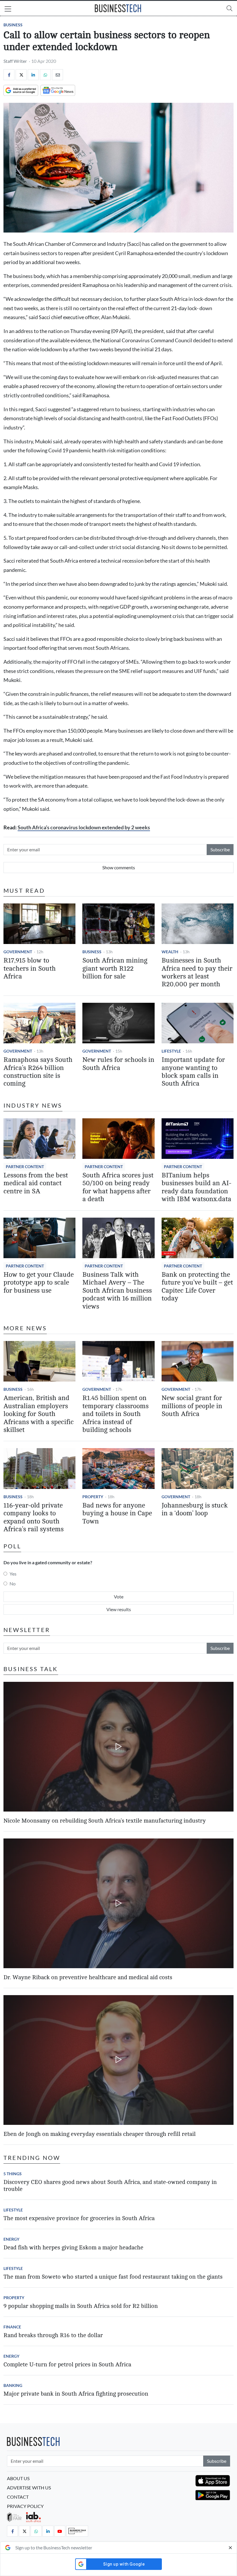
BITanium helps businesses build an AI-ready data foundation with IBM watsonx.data (196, 1187)
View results (119, 1609)
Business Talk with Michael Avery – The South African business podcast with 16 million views (117, 1291)
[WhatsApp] (45, 75)
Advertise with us (29, 2488)
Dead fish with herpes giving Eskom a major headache (73, 2247)
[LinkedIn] (33, 75)
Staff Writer (15, 61)
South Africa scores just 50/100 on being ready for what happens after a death (118, 1187)
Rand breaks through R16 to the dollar (53, 2335)
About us (18, 2478)
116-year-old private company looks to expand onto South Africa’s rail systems (34, 1517)
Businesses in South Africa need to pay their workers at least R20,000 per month (197, 972)
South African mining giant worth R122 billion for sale (115, 968)
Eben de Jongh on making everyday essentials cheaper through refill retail (100, 2134)
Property (93, 1497)
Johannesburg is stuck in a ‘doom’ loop (195, 1509)
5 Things (13, 2174)
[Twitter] (21, 75)
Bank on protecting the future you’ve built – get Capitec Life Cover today (197, 1287)
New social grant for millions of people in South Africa (192, 1406)
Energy (11, 2239)
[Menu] (8, 10)
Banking (13, 2385)
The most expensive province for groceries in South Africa (79, 2218)
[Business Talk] (77, 2531)
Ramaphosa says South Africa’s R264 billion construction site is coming (38, 1072)
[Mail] (58, 75)
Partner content (25, 1167)
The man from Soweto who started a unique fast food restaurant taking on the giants (113, 2277)
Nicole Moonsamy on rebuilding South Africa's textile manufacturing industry (105, 1821)
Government (18, 952)
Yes (13, 1574)
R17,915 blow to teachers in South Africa (30, 968)
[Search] (229, 8)
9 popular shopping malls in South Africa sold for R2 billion (81, 2306)
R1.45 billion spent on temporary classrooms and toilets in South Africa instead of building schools (115, 1414)
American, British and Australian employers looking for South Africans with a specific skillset (39, 1414)
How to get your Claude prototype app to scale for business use (39, 1283)
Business (13, 25)
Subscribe (220, 849)
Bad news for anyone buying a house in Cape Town (117, 1513)
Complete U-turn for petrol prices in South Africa (67, 2364)
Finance (12, 2327)
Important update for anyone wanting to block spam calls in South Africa (193, 1072)
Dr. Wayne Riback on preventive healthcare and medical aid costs (88, 1977)
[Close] (230, 2548)
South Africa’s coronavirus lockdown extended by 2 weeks (84, 827)
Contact (18, 2497)
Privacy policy (25, 2506)
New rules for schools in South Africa (118, 1064)
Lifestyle (171, 1051)
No (13, 1584)
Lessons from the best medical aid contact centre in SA (36, 1183)
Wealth (170, 952)
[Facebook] (9, 75)
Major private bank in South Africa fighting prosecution (76, 2394)
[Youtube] (60, 2531)
